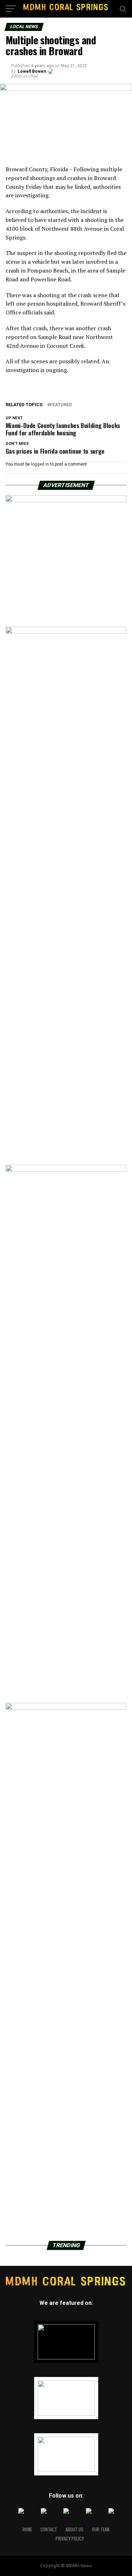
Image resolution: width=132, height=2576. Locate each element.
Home (27, 2529)
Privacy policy (70, 2539)
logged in (40, 464)
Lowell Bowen (32, 71)
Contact (49, 2529)
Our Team (101, 2529)
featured (61, 405)
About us (74, 2529)
